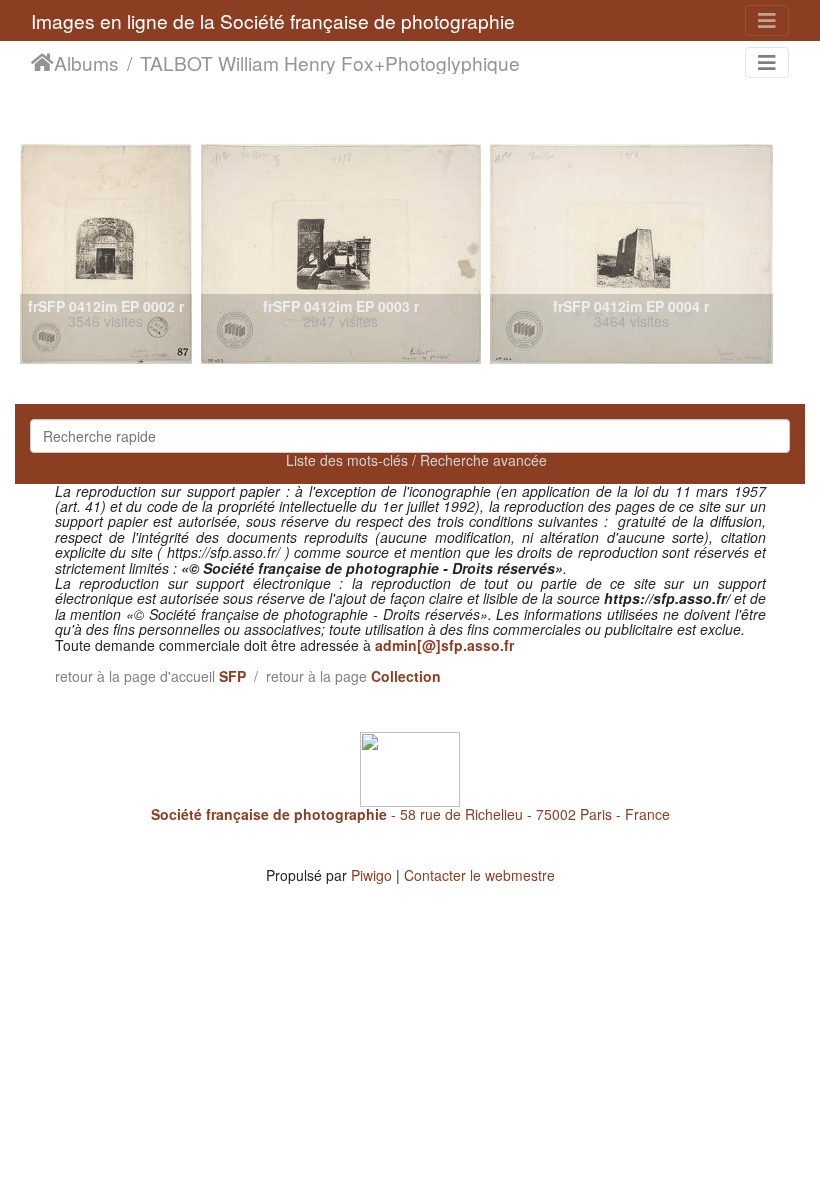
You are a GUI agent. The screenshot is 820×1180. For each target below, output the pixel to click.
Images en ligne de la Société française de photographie (273, 20)
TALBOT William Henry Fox (257, 63)
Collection (406, 676)
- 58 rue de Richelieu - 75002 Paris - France (410, 814)
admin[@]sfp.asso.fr (444, 645)
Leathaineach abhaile (42, 63)
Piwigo (371, 875)
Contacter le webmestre (479, 875)
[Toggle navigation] (767, 20)
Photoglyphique (452, 63)
